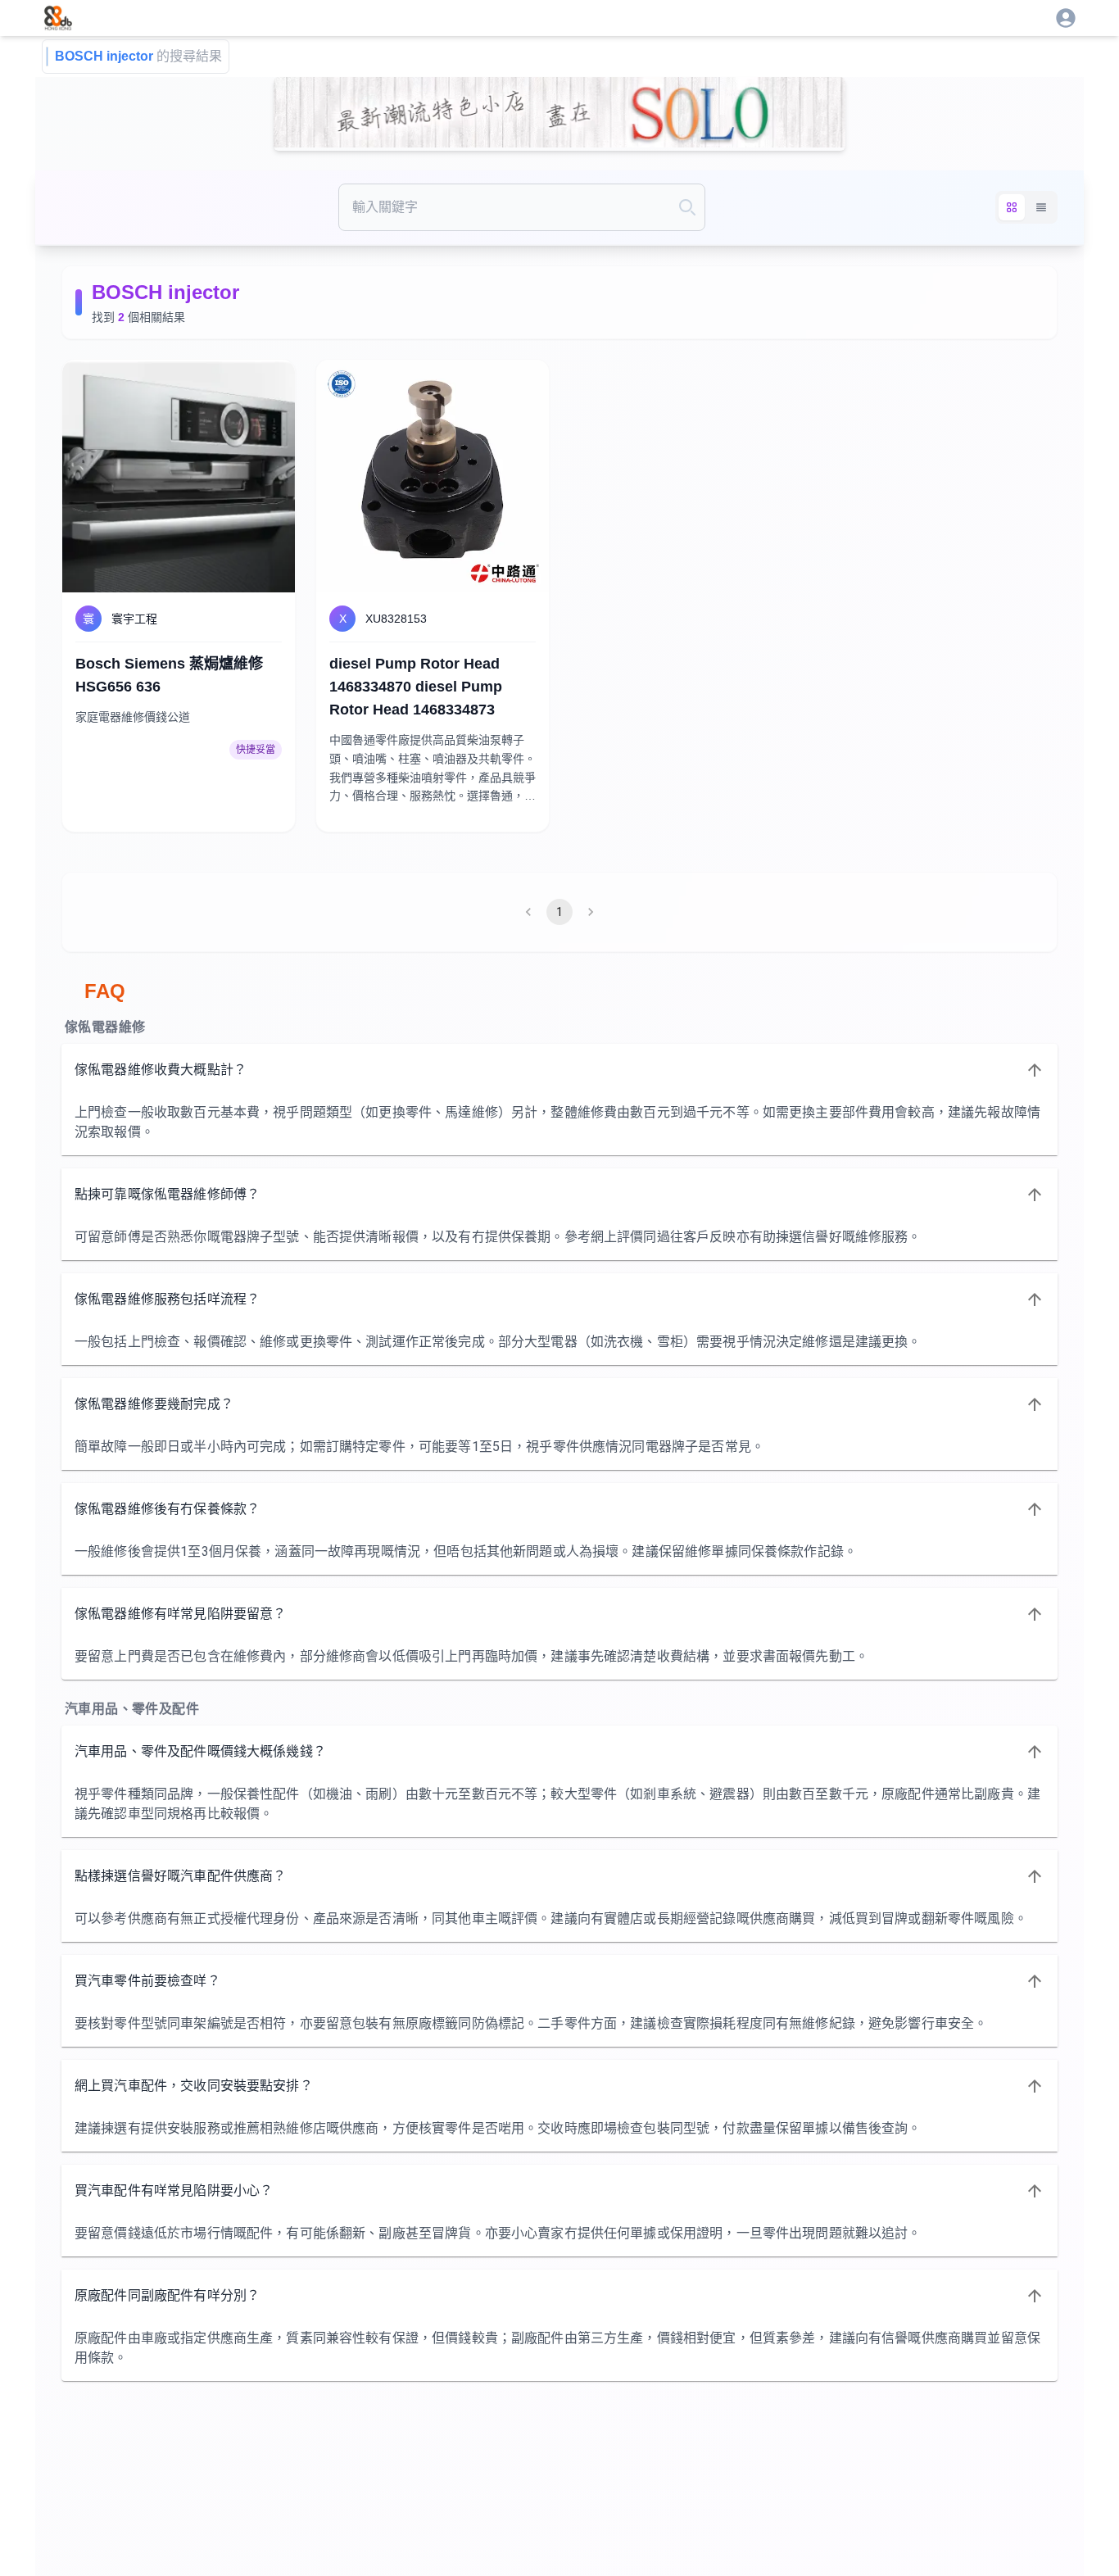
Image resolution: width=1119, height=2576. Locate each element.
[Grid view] (1012, 207)
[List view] (1041, 207)
